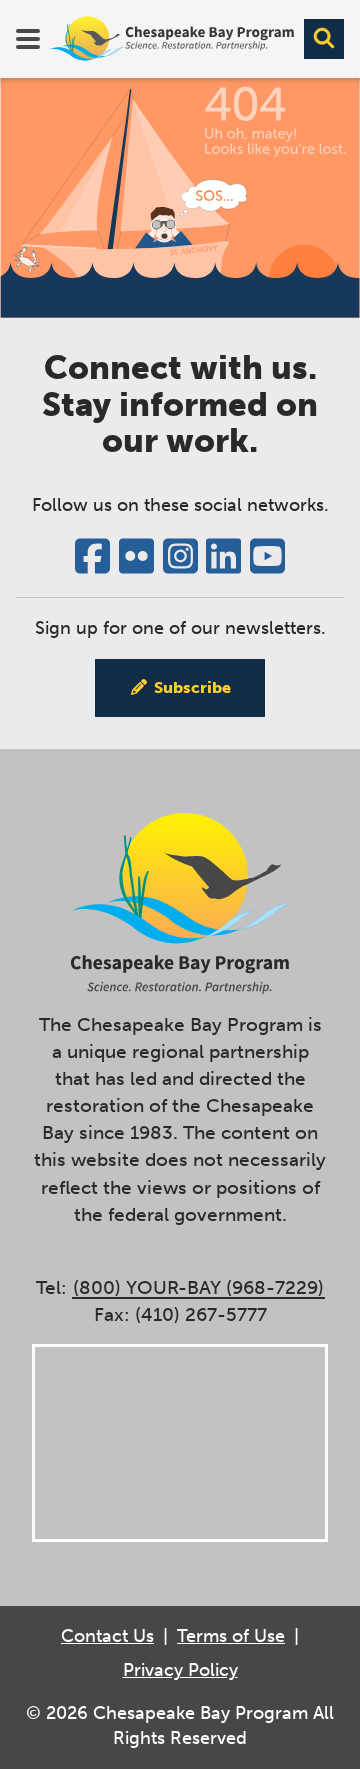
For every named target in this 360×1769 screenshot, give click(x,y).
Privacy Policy (180, 1670)
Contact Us (107, 1636)
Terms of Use (231, 1636)
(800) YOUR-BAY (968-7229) (198, 1287)
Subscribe (192, 687)
